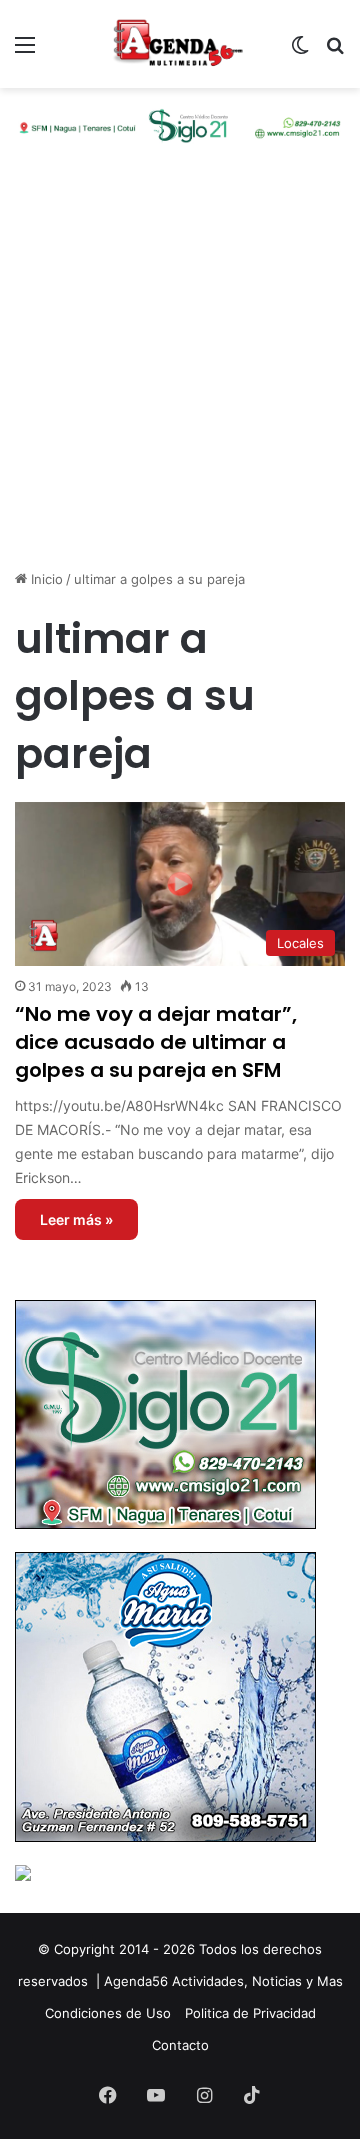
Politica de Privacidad (250, 2013)
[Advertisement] (180, 374)
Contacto (180, 2045)
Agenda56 (136, 1981)
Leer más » (76, 1219)
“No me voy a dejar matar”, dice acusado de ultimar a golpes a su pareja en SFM (156, 1042)
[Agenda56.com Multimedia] (180, 44)
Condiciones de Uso (108, 2013)
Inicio (45, 579)
